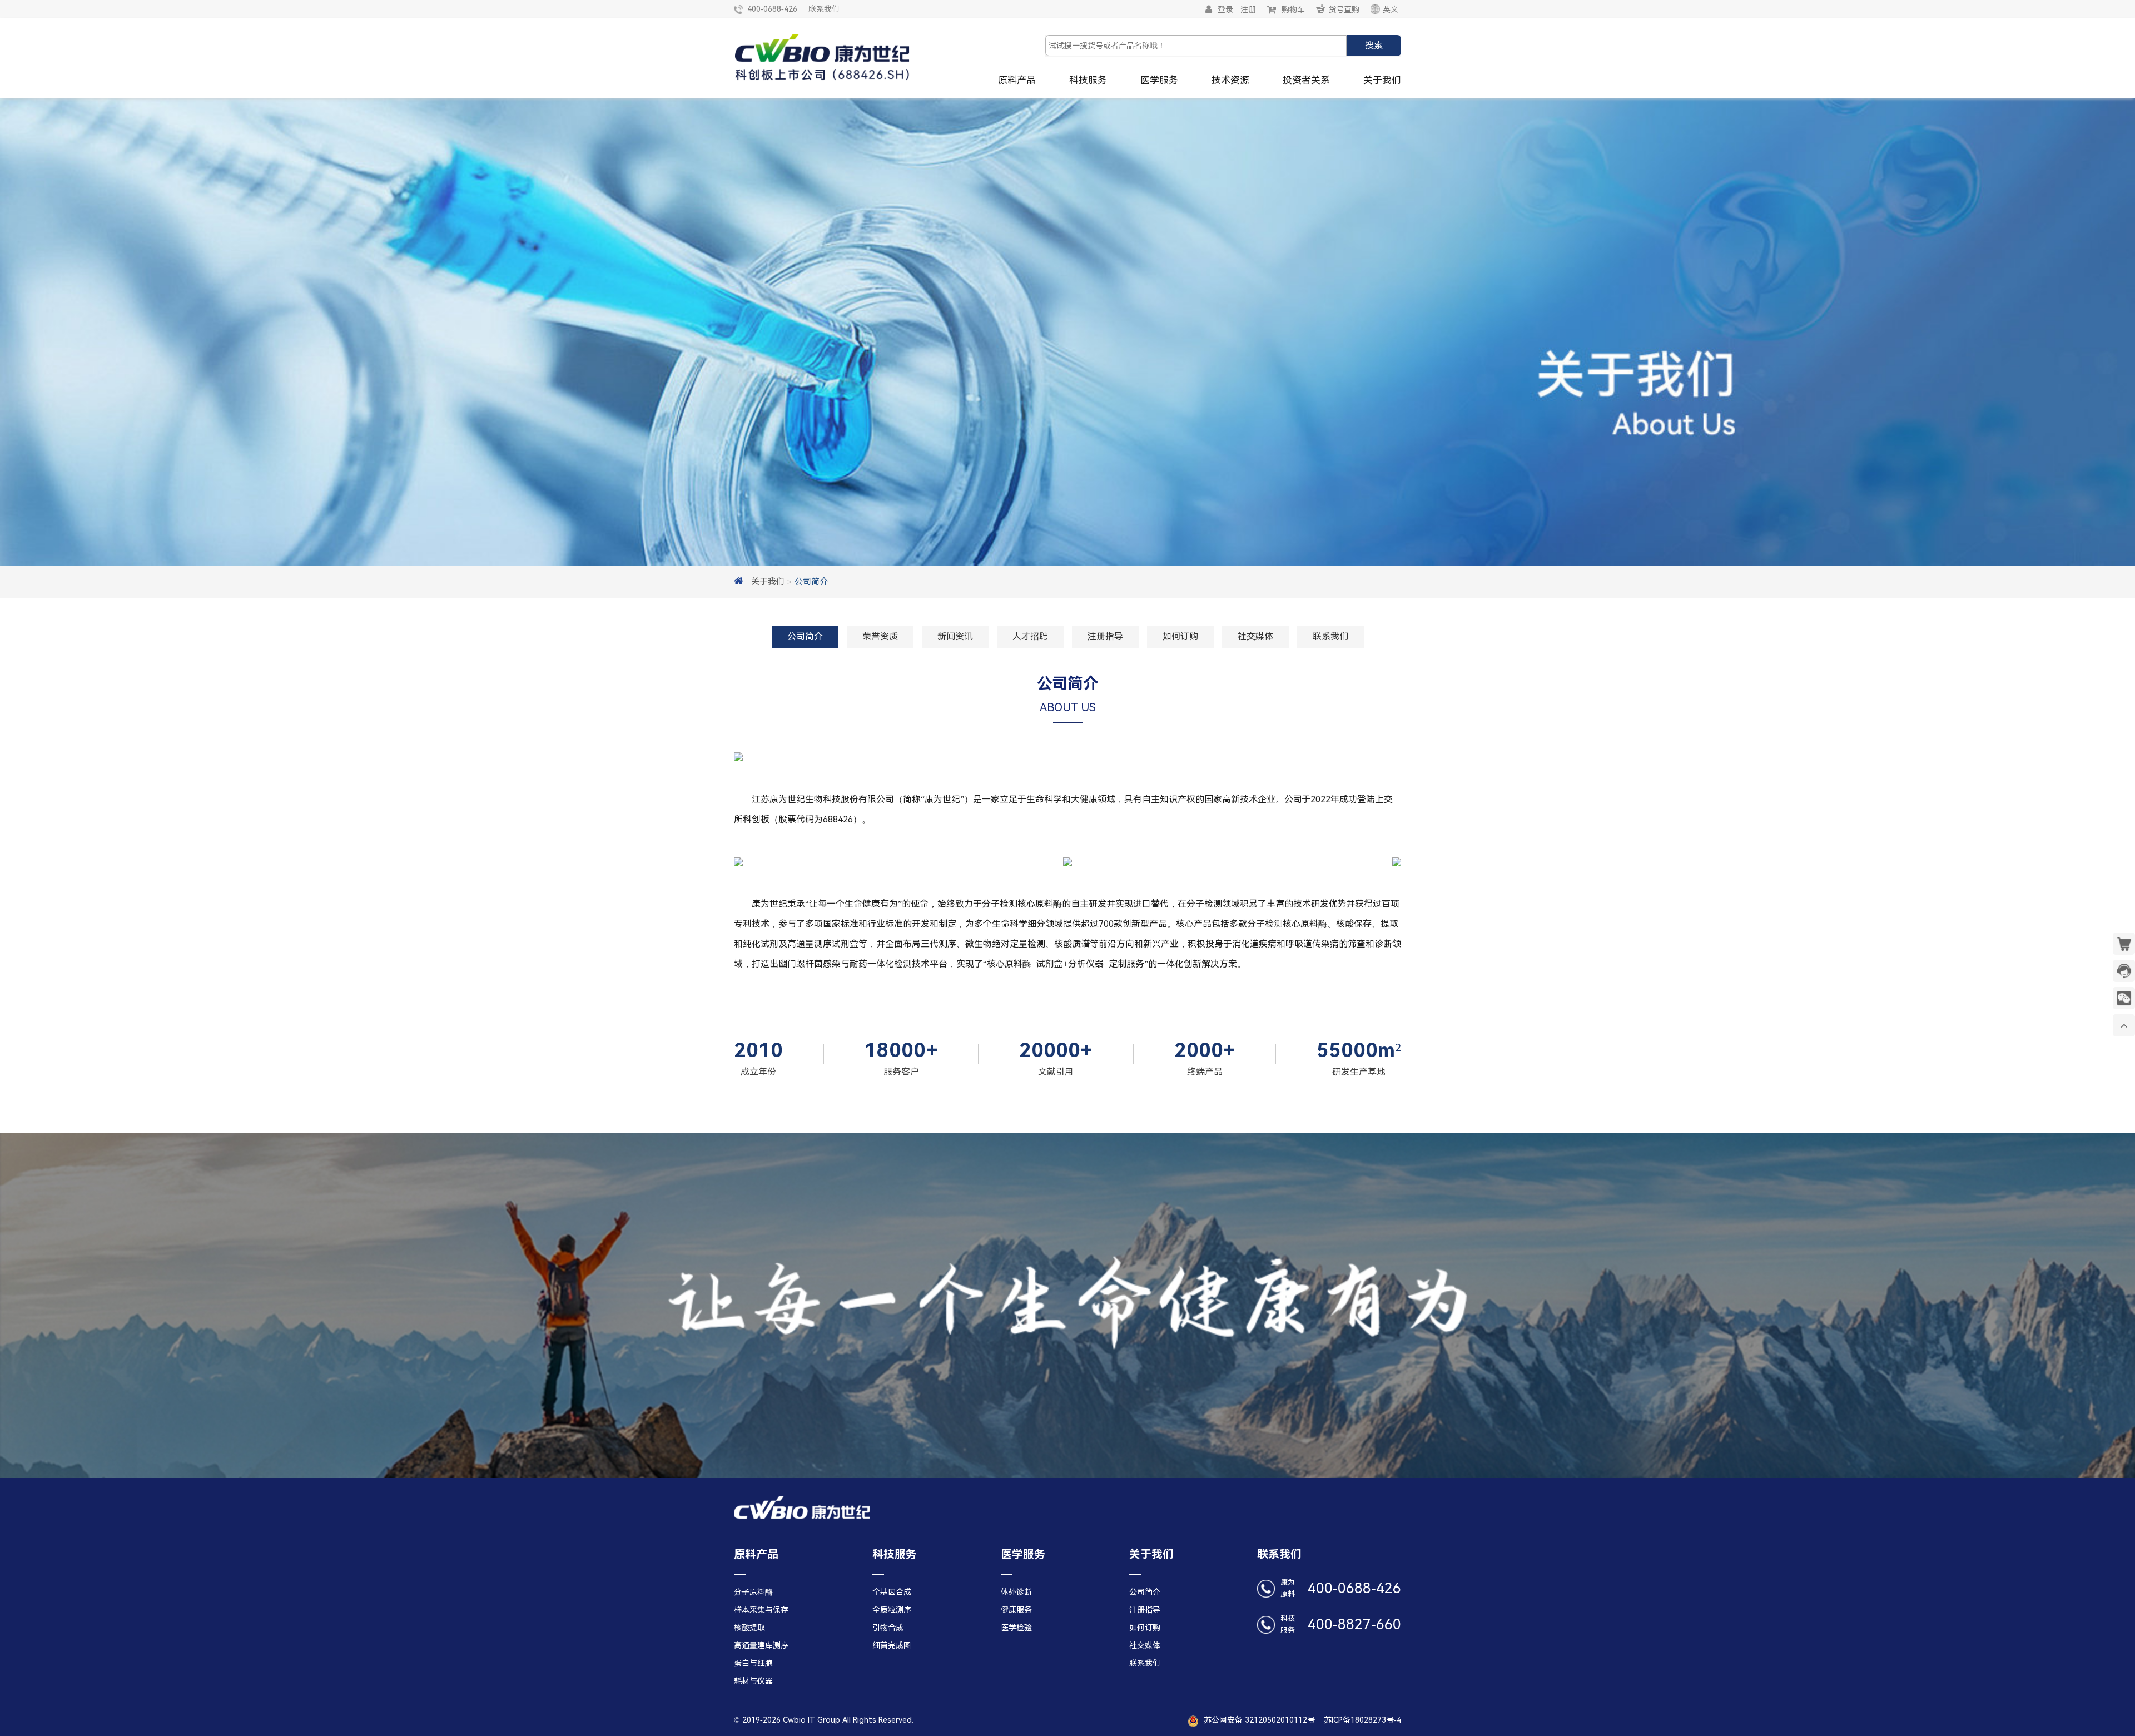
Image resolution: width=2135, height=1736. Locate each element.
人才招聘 (1030, 636)
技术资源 (1230, 80)
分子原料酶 (753, 1592)
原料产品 (1017, 80)
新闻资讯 (955, 636)
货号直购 (1344, 9)
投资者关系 (1306, 80)
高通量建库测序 (761, 1645)
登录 (1225, 9)
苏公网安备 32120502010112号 (1258, 1720)
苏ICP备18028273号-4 (1358, 1720)
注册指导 (1105, 636)
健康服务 (1016, 1610)
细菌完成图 (892, 1645)
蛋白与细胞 (753, 1663)
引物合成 (888, 1628)
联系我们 (824, 9)
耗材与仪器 (753, 1681)
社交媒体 (1255, 636)
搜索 (1374, 45)
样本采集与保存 (761, 1610)
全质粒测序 (892, 1610)
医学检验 (1016, 1628)
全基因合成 (892, 1592)
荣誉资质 (880, 636)
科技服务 (1088, 80)
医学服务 (1159, 80)
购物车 (1293, 9)
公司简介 (811, 582)
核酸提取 (749, 1628)
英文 (1391, 9)
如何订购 (1180, 636)
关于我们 (1382, 80)
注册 (1248, 9)
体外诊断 (1016, 1592)
